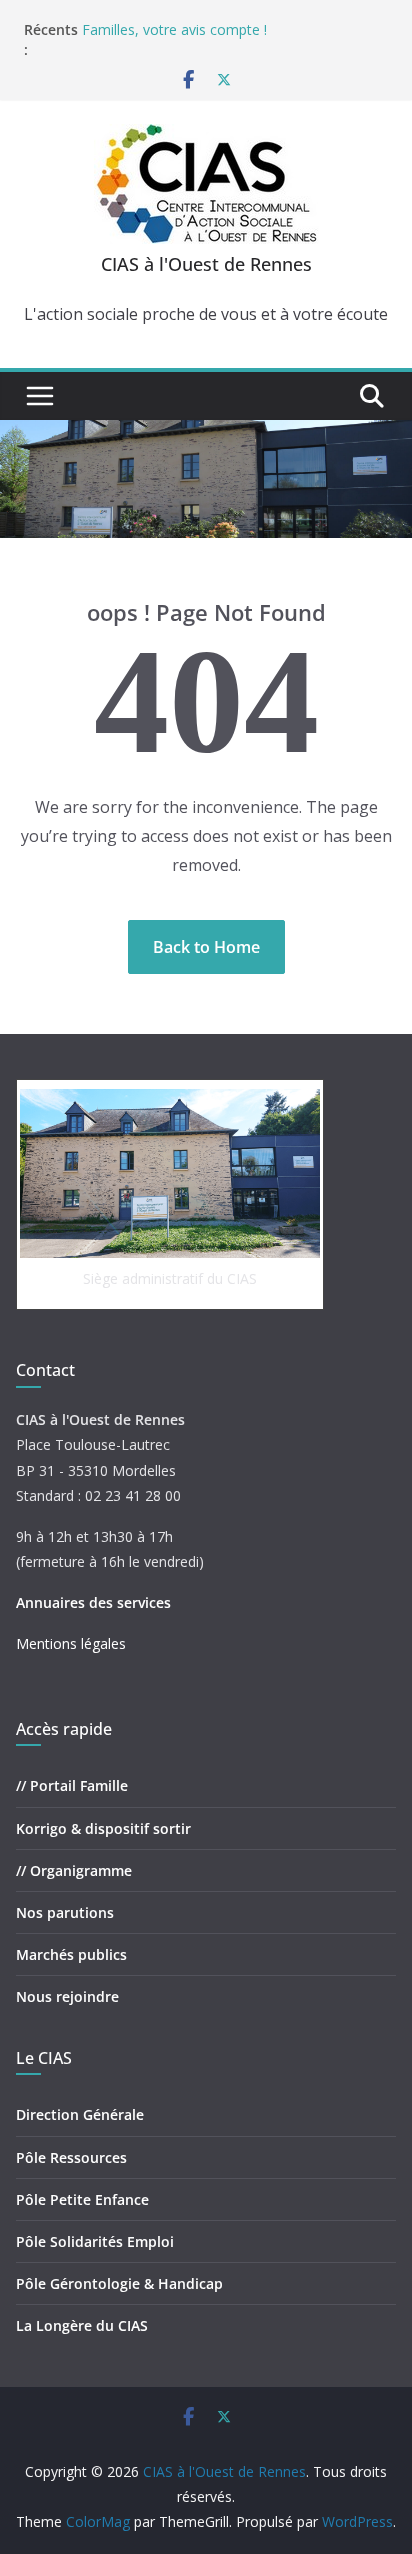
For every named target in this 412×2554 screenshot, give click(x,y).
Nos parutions (65, 1912)
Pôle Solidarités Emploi (95, 2241)
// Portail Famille (72, 1785)
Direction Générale (80, 2114)
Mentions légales (71, 1643)
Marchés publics (71, 1954)
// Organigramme (74, 1870)
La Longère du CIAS (82, 2325)
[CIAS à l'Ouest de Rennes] (206, 434)
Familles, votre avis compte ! (174, 29)
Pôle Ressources (71, 2157)
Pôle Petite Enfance (82, 2199)
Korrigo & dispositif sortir (103, 1828)
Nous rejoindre (67, 1996)
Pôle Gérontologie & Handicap (119, 2283)
